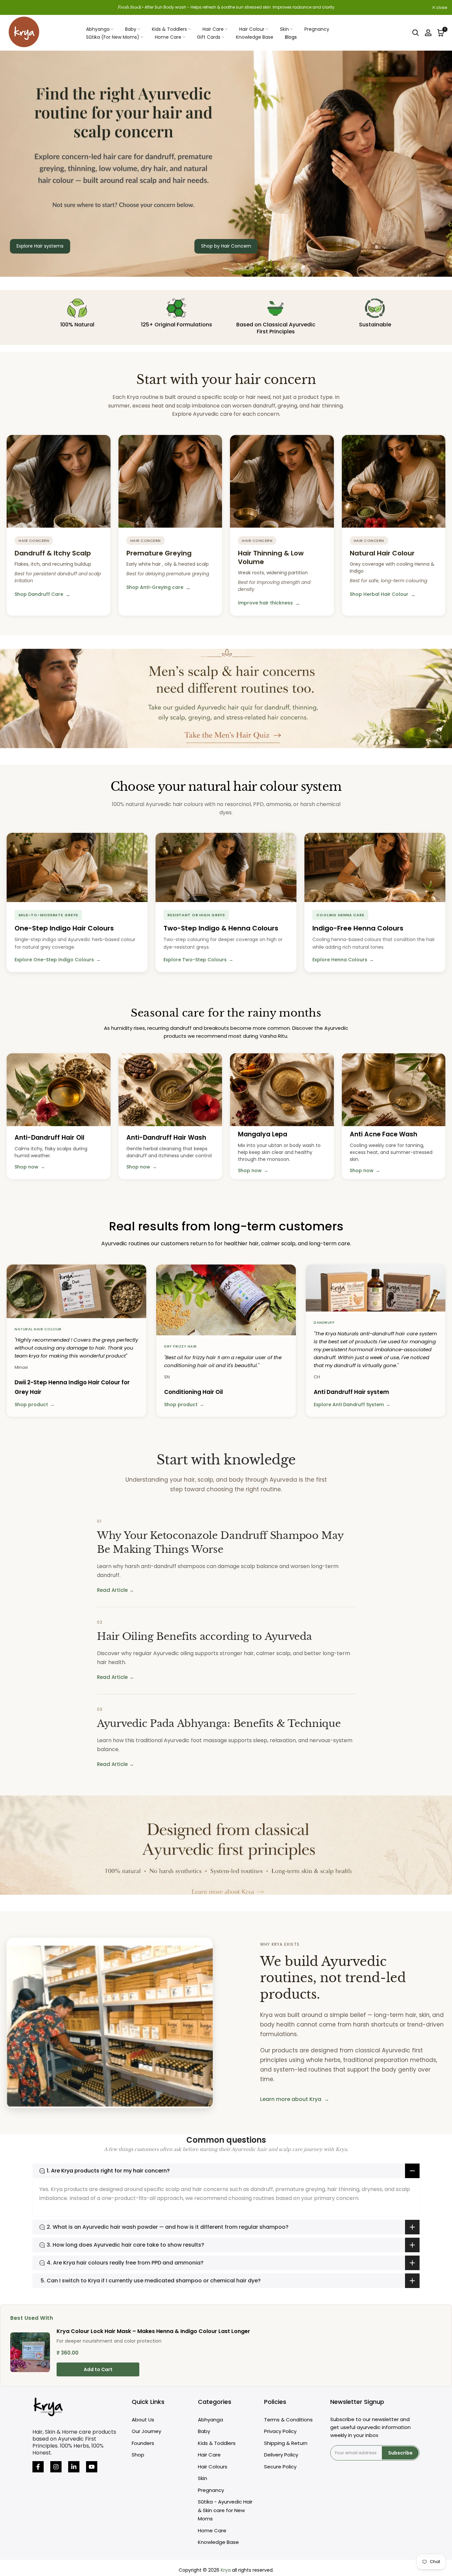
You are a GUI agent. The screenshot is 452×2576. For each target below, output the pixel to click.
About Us (143, 2420)
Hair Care (213, 29)
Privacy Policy (280, 2431)
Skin (284, 29)
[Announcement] (226, 7)
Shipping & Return (286, 2443)
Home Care (168, 37)
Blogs (291, 37)
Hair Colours (213, 2467)
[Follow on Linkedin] (74, 2467)
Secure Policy (280, 2467)
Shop (138, 2455)
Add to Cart (98, 2369)
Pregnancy (317, 29)
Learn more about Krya (295, 2099)
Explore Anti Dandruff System (352, 1405)
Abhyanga (98, 29)
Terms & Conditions (288, 2420)
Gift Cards (209, 37)
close (14, 8)
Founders (143, 2443)
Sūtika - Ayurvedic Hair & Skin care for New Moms (225, 2510)
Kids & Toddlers (169, 29)
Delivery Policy (281, 2455)
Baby (131, 29)
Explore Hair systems (40, 246)
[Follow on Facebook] (38, 2467)
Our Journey (146, 2431)
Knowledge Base (255, 37)
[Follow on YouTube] (92, 2467)
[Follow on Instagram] (56, 2467)
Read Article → (115, 1590)
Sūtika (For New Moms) (113, 37)
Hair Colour (252, 29)
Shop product (35, 1405)
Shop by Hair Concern (226, 246)
